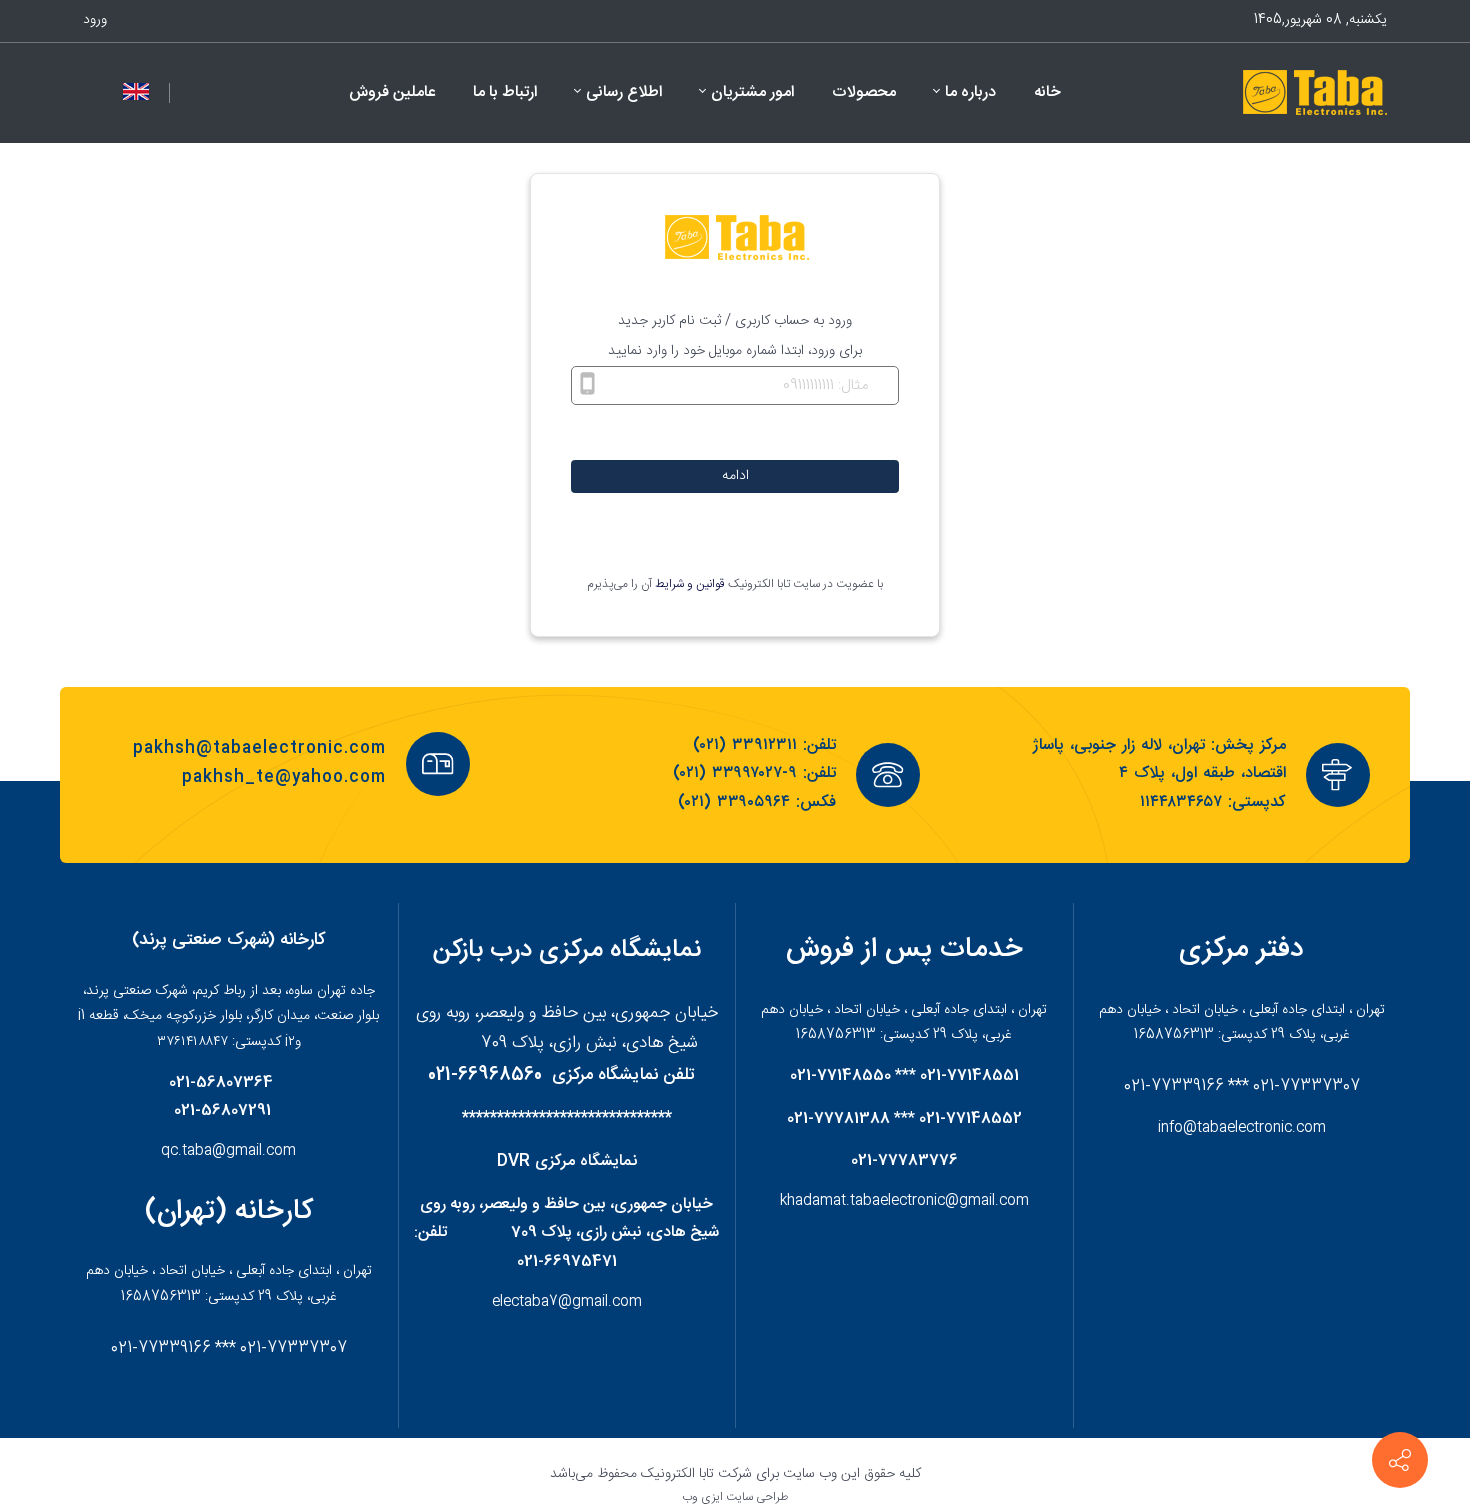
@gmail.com (600, 1302)
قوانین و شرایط (690, 584)
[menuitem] (1047, 93)
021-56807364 (221, 1083)
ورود (95, 20)
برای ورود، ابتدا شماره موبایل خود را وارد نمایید (735, 351)
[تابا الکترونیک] (1313, 93)
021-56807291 (222, 1111)
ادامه (735, 476)
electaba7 (525, 1302)
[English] (136, 92)
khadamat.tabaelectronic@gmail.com (904, 1201)
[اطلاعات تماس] (1400, 1460)
